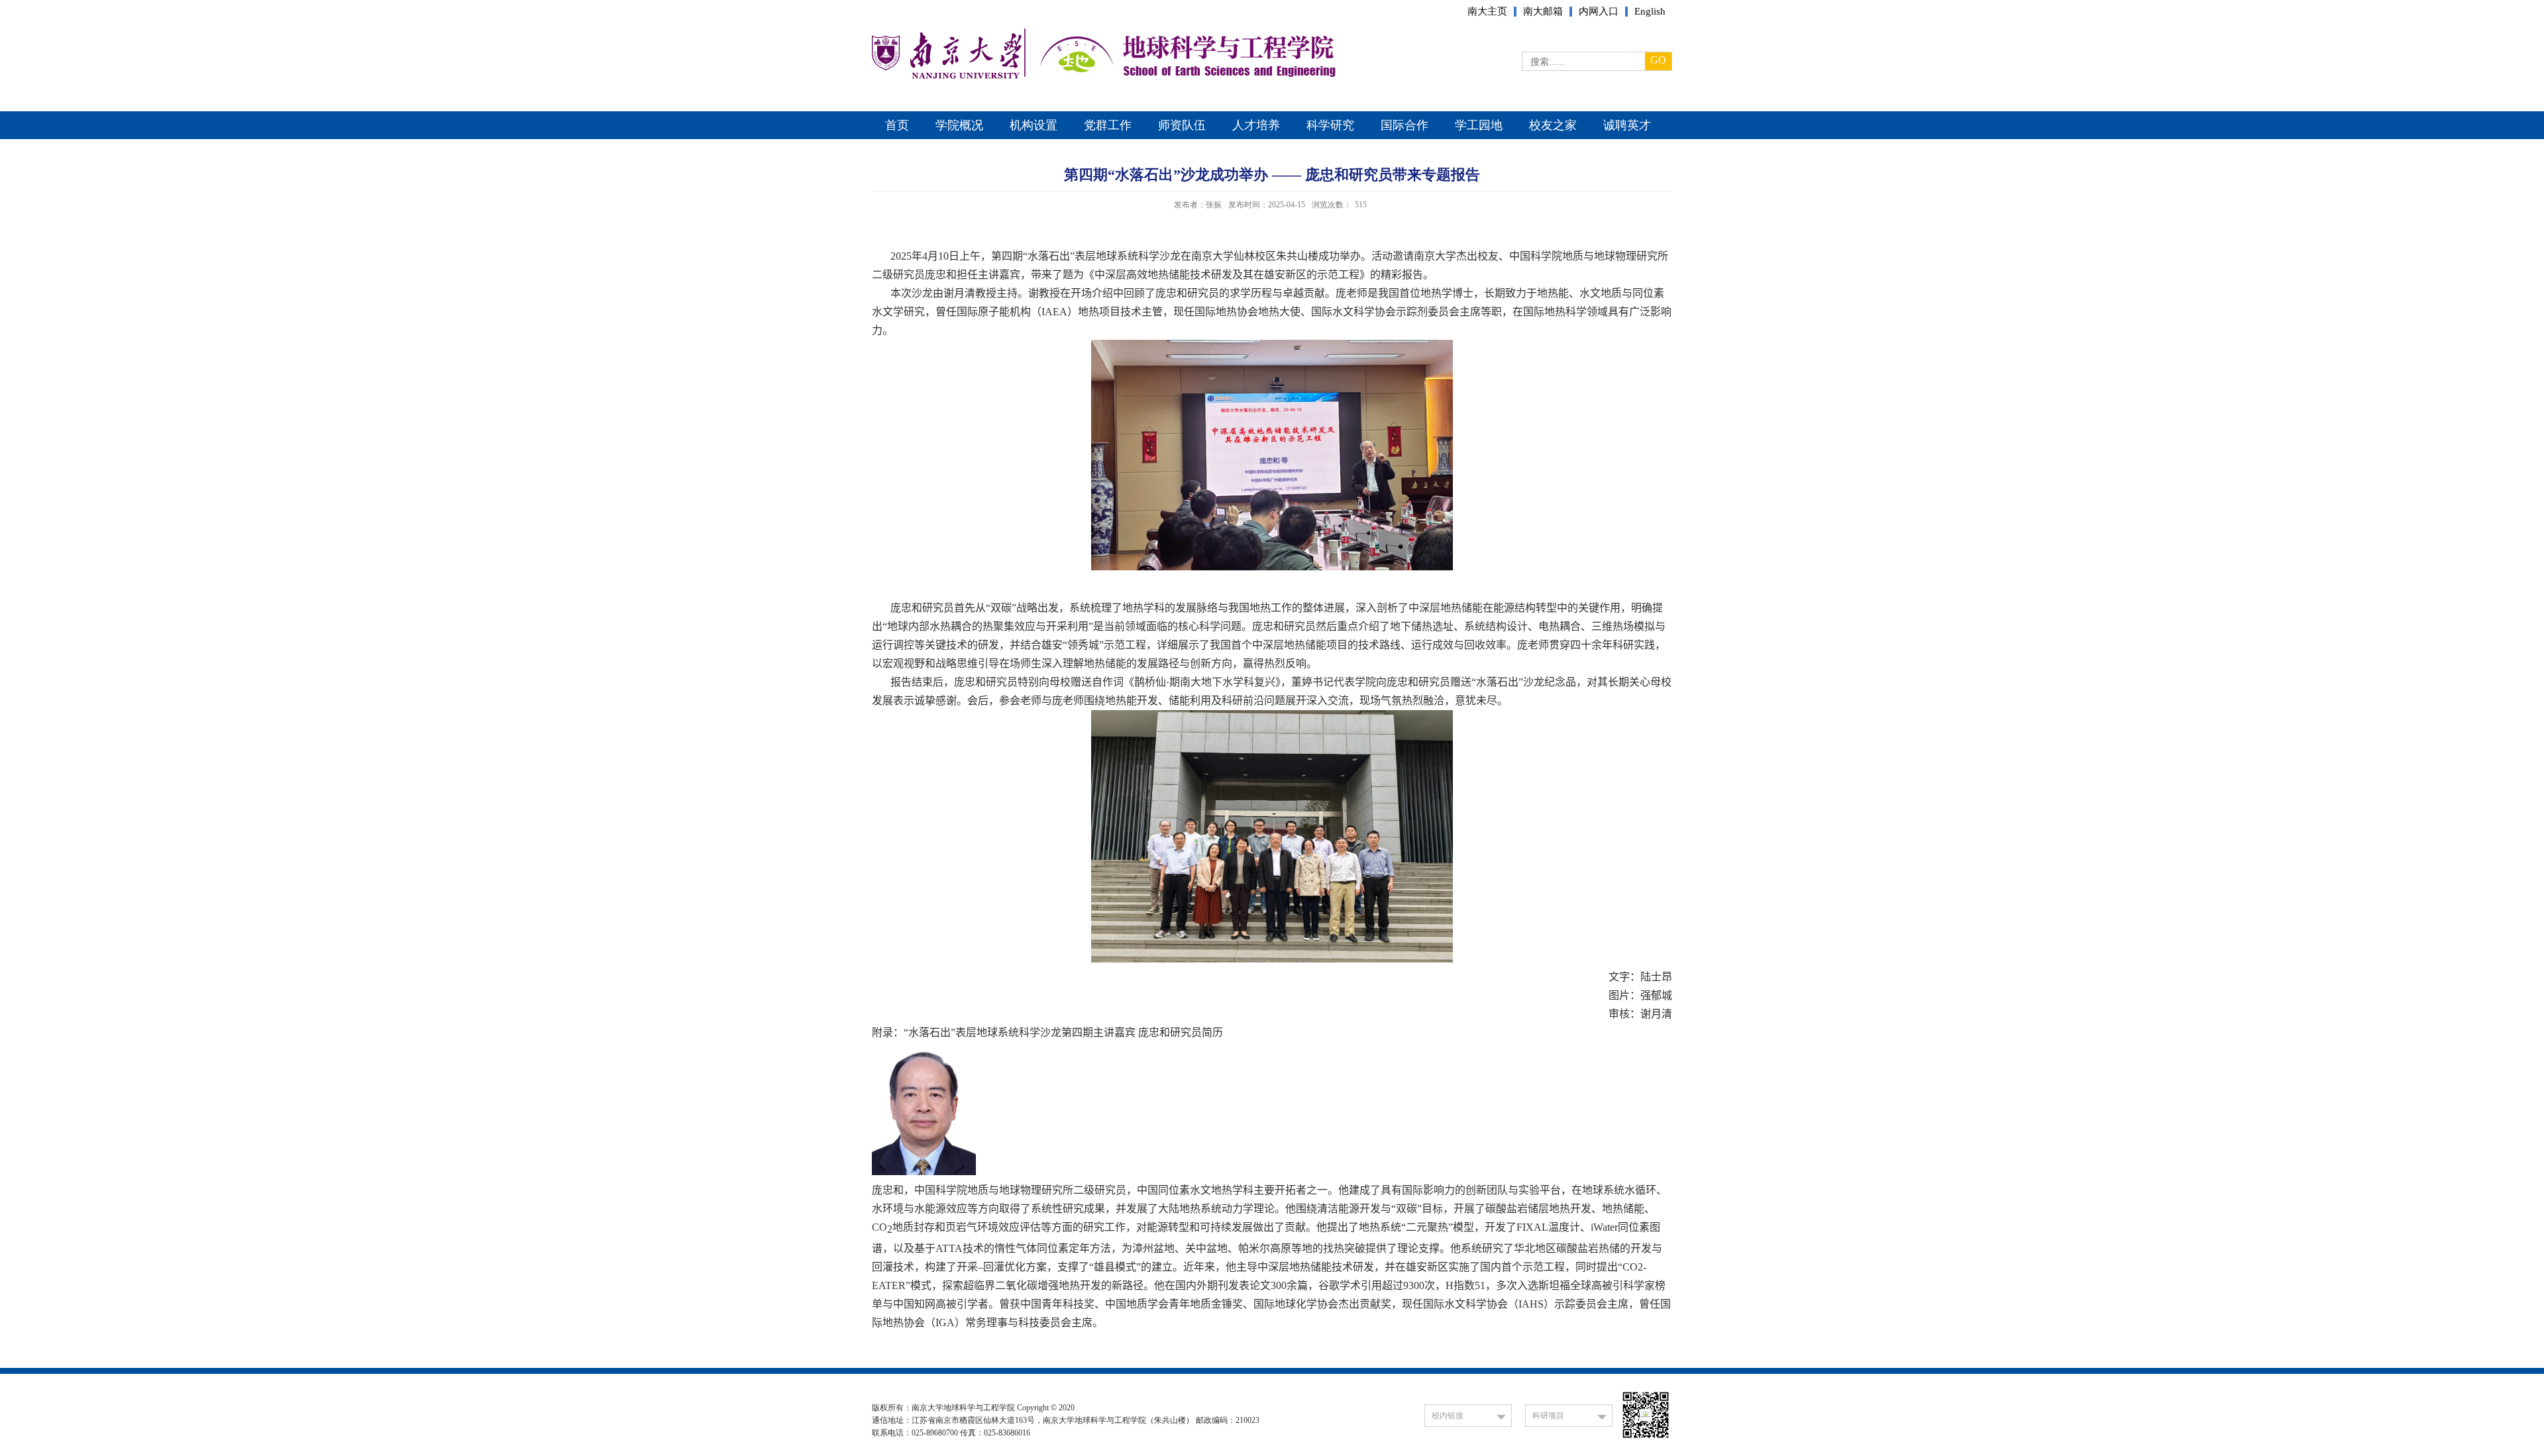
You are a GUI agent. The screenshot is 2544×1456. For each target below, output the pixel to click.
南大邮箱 (1543, 12)
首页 (897, 125)
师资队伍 (1182, 125)
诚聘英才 (1627, 125)
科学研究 (1330, 125)
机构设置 (1033, 125)
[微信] (1646, 1438)
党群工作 (1108, 125)
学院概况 (959, 125)
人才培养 (1256, 125)
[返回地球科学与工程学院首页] (947, 77)
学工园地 (1479, 125)
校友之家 (1553, 125)
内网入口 (1599, 12)
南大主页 (1487, 12)
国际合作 (1404, 125)
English (1650, 12)
